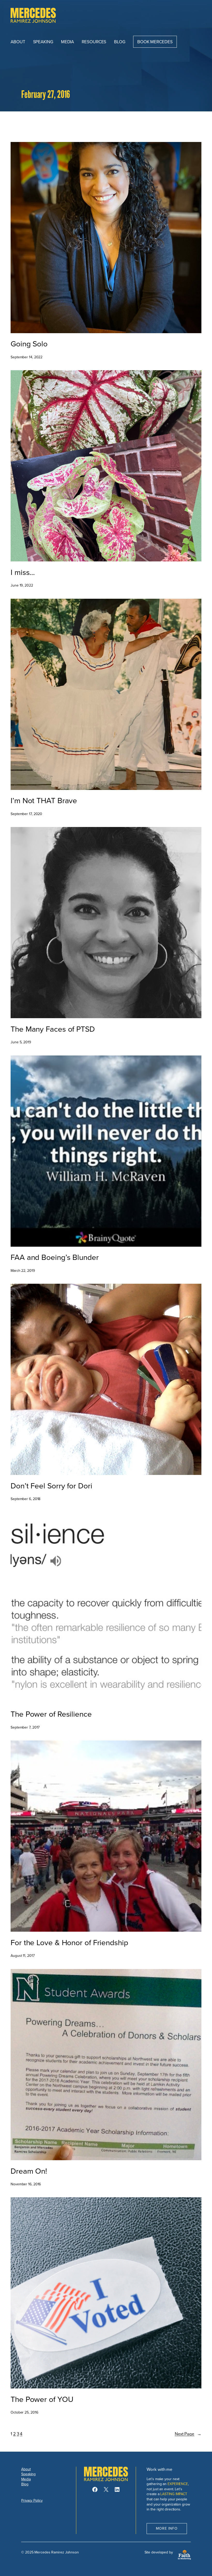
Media (26, 2479)
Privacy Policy (32, 2500)
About (26, 2469)
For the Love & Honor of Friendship (69, 1943)
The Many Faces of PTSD (53, 1029)
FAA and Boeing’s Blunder (55, 1257)
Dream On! (29, 2171)
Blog (25, 2484)
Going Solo (29, 344)
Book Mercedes (155, 42)
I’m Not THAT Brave (44, 801)
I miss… (23, 572)
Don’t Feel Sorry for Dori (51, 1486)
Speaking (28, 2474)
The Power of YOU (42, 2399)
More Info (167, 2528)
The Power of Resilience (51, 1714)
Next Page (188, 2434)
